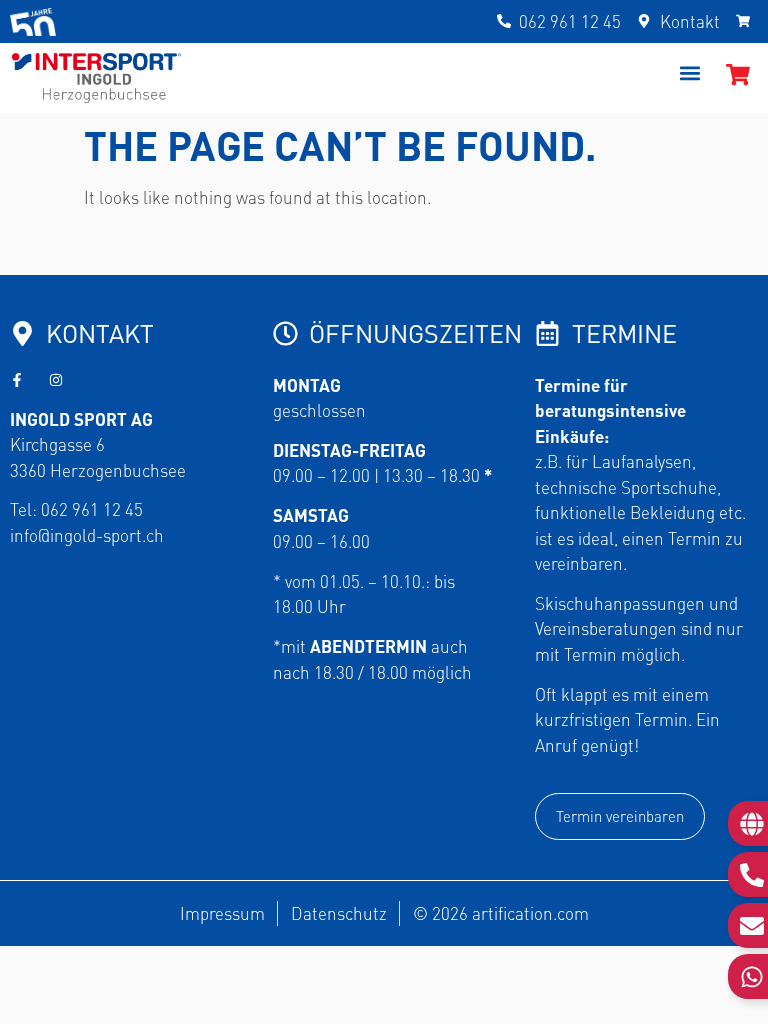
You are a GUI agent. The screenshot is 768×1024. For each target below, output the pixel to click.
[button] (689, 72)
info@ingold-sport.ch (87, 535)
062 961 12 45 (92, 509)
